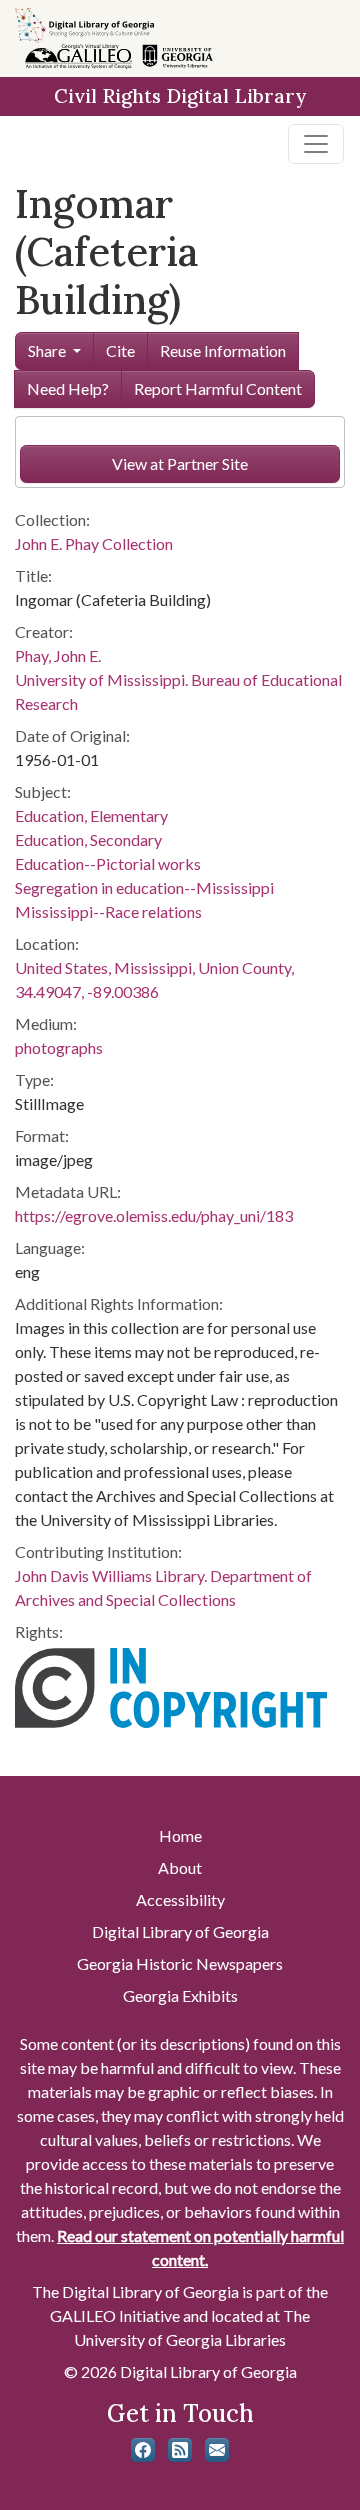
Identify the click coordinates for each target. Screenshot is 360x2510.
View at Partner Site (180, 463)
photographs (59, 1047)
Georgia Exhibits (180, 1995)
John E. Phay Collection (94, 543)
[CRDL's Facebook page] (143, 2450)
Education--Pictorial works (108, 863)
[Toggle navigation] (316, 144)
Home (180, 1835)
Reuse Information (223, 350)
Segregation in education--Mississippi (144, 887)
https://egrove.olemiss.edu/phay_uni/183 (154, 1215)
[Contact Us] (217, 2450)
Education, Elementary (91, 815)
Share (47, 350)
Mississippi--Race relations (108, 911)
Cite (120, 350)
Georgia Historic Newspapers (180, 1963)
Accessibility (180, 1899)
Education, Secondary (88, 839)
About (180, 1867)
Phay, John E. (58, 655)
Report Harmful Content (218, 388)
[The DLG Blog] (180, 2450)
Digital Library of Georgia (180, 1931)
